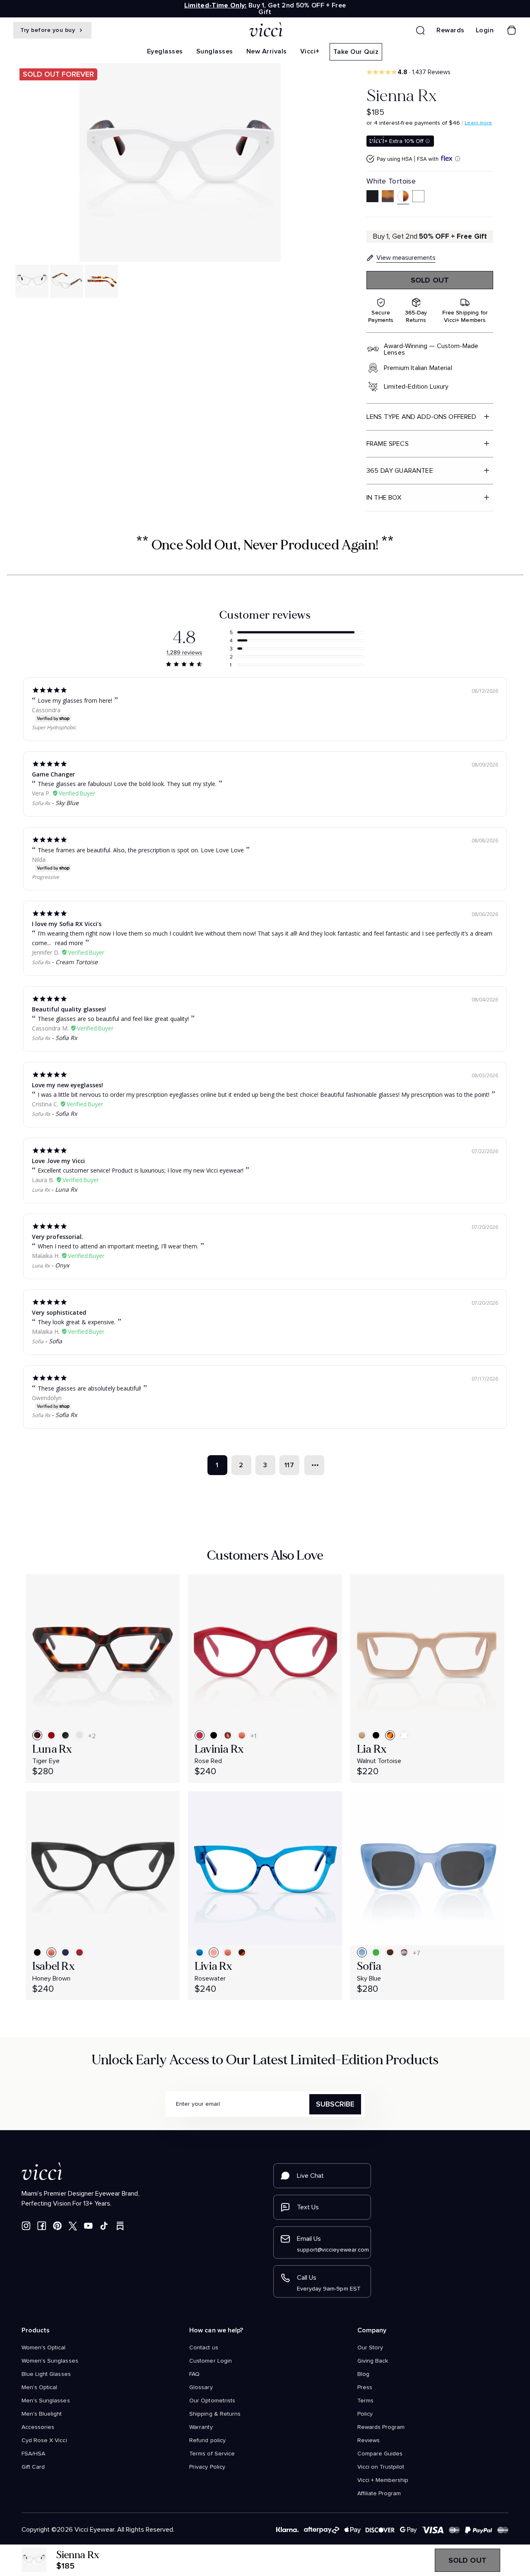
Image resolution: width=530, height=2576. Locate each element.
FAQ (194, 2374)
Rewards (450, 30)
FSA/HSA (33, 2454)
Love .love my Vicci (58, 1161)
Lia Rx (372, 1749)
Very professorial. (58, 1237)
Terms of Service (212, 2454)
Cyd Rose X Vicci (44, 2441)
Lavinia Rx (219, 1749)
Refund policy (207, 2441)
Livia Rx (214, 1966)
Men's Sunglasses (46, 2401)
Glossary (201, 2387)
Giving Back (373, 2361)
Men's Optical (39, 2387)
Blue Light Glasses (46, 2374)
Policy (365, 2414)
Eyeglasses (165, 51)
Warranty (201, 2427)
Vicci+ (310, 51)
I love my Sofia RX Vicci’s (67, 924)
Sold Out (430, 280)
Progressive (46, 877)
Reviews (369, 2441)
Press (365, 2387)
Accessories (38, 2427)
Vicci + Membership (383, 2480)
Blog (363, 2374)
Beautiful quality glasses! (69, 1009)
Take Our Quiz (356, 52)
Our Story (370, 2348)
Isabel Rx (54, 1966)
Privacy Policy (207, 2467)
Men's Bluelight (42, 2414)
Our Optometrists (212, 2401)
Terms (365, 2401)
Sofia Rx (41, 803)
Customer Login (211, 2361)
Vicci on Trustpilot (381, 2467)
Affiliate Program (379, 2494)
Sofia (38, 1341)
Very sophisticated (59, 1312)
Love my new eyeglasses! (67, 1085)
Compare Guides (380, 2454)
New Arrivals (267, 51)
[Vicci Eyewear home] (265, 30)
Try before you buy (49, 30)
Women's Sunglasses (50, 2361)
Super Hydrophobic (54, 727)
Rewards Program (381, 2427)
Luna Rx (41, 1190)
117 (289, 1465)
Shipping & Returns (215, 2414)
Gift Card (33, 2467)
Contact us (204, 2348)
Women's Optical (44, 2348)
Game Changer (53, 774)
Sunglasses (215, 51)
